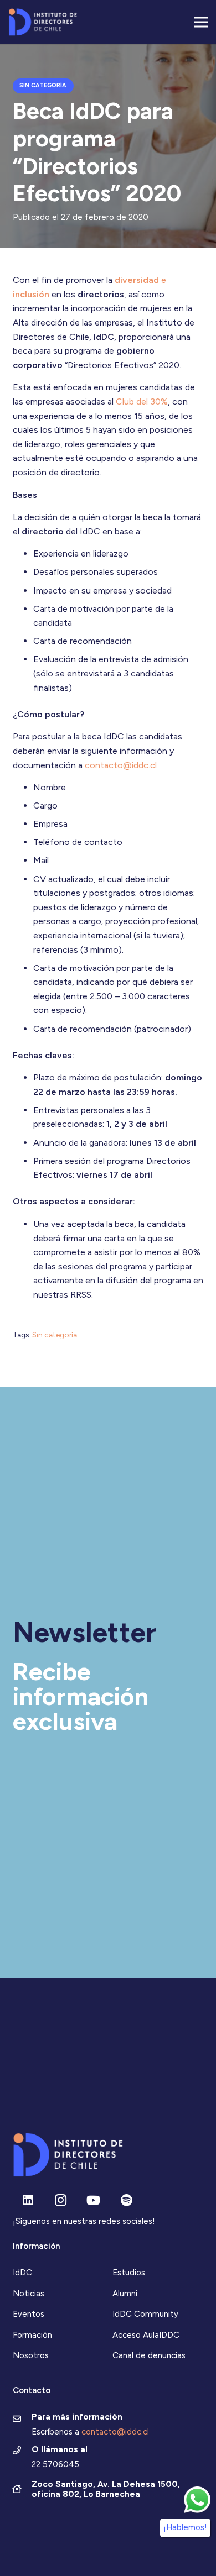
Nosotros (31, 2355)
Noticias (29, 2294)
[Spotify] (127, 2200)
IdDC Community (145, 2314)
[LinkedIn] (28, 2200)
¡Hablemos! (185, 2527)
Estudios (129, 2273)
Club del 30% (142, 402)
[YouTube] (93, 2200)
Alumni (125, 2294)
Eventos (29, 2314)
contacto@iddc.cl (121, 765)
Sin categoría (55, 1335)
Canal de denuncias (149, 2355)
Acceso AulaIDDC (146, 2335)
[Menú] (201, 22)
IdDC (22, 2273)
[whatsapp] (197, 2500)
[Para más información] (22, 2420)
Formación (32, 2335)
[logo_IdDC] (43, 22)
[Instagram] (61, 2200)
